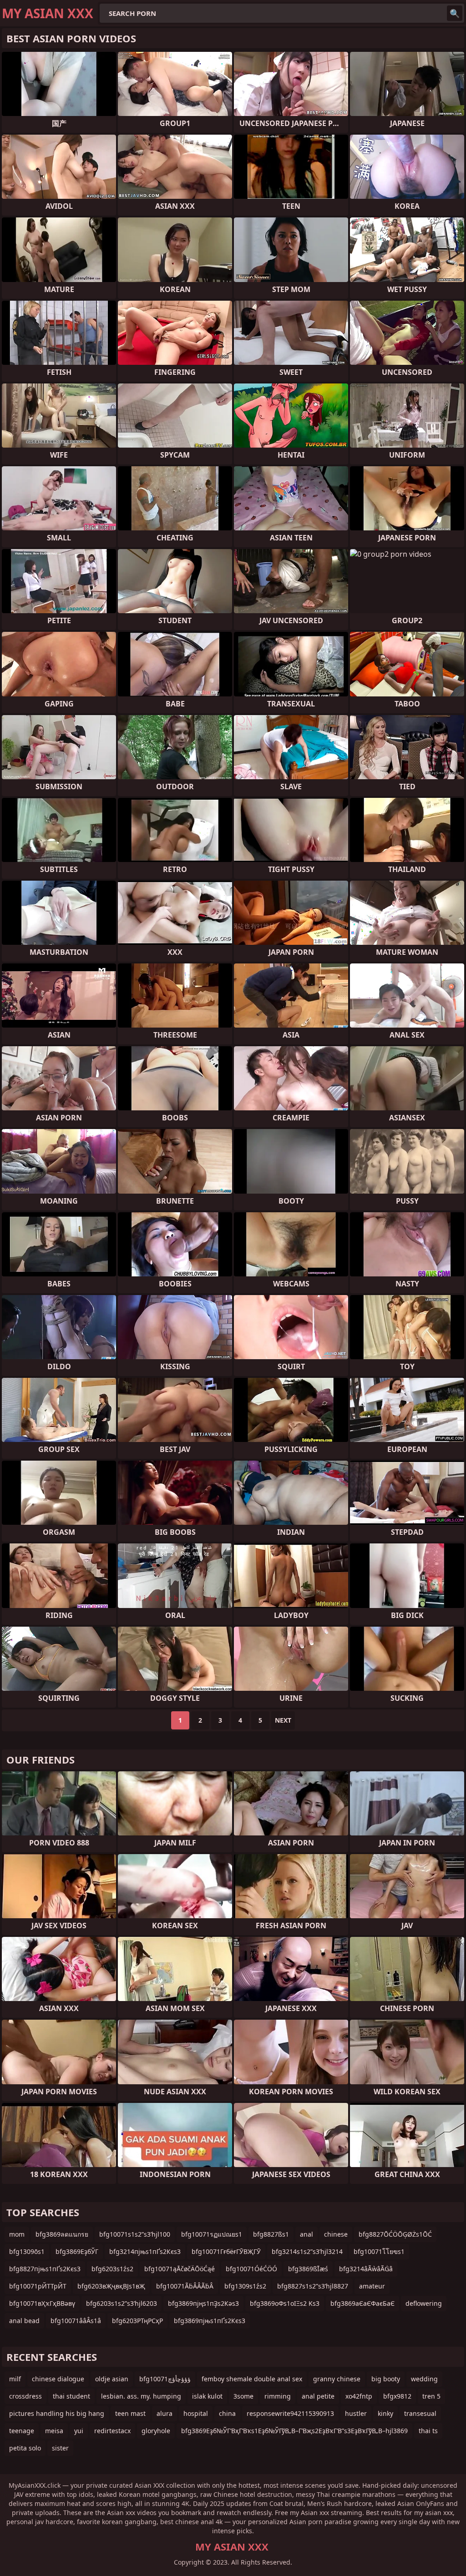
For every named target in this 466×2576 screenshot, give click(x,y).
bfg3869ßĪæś (308, 2269)
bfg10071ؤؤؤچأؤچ (165, 2379)
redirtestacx (112, 2431)
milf (15, 2379)
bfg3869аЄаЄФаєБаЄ (362, 2303)
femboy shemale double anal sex (252, 2379)
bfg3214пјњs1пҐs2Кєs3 (145, 2251)
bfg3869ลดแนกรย (62, 2234)
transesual (420, 2413)
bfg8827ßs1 (271, 2234)
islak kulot (207, 2396)
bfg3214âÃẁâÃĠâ (366, 2269)
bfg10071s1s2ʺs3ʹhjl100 (135, 2234)
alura (165, 2413)
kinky (385, 2413)
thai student (71, 2396)
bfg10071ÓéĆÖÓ (251, 2269)
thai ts (428, 2431)
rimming (278, 2396)
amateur (372, 2286)
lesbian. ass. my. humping (141, 2396)
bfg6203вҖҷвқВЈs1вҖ (111, 2286)
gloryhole (156, 2431)
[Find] (455, 13)
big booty (386, 2379)
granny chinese (337, 2379)
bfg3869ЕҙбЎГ (77, 2251)
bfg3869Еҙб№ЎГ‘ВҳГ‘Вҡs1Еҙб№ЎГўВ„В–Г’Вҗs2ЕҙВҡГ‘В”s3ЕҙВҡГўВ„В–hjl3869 (294, 2431)
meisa (54, 2431)
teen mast (130, 2413)
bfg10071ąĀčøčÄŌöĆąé (180, 2269)
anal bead (24, 2321)
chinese (336, 2234)
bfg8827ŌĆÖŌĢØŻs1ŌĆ (395, 2234)
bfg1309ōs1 (27, 2251)
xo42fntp (359, 2396)
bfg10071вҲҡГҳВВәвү (42, 2303)
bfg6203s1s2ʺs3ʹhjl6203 (122, 2303)
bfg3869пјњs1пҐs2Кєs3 (210, 2321)
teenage (22, 2431)
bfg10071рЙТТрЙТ (38, 2286)
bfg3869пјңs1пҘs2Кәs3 (203, 2303)
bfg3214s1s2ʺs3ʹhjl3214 (307, 2251)
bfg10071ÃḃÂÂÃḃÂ (185, 2286)
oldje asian (112, 2379)
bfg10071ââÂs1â (76, 2321)
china (227, 2413)
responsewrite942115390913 (290, 2413)
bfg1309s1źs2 (245, 2286)
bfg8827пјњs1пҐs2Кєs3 (45, 2269)
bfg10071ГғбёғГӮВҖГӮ (226, 2251)
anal (306, 2234)
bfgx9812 (397, 2396)
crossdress (25, 2396)
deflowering (424, 2303)
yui (79, 2431)
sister (60, 2448)
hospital (196, 2413)
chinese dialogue (58, 2379)
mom (17, 2234)
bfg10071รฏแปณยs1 (212, 2234)
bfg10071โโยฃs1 (379, 2251)
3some (243, 2396)
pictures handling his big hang (57, 2413)
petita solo (25, 2448)
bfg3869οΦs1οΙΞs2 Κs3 (285, 2303)
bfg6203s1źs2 (112, 2269)
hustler (356, 2413)
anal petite (318, 2396)
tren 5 (431, 2396)
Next (283, 1720)
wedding (424, 2379)
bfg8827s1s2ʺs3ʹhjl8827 (313, 2286)
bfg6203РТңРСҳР (137, 2321)
